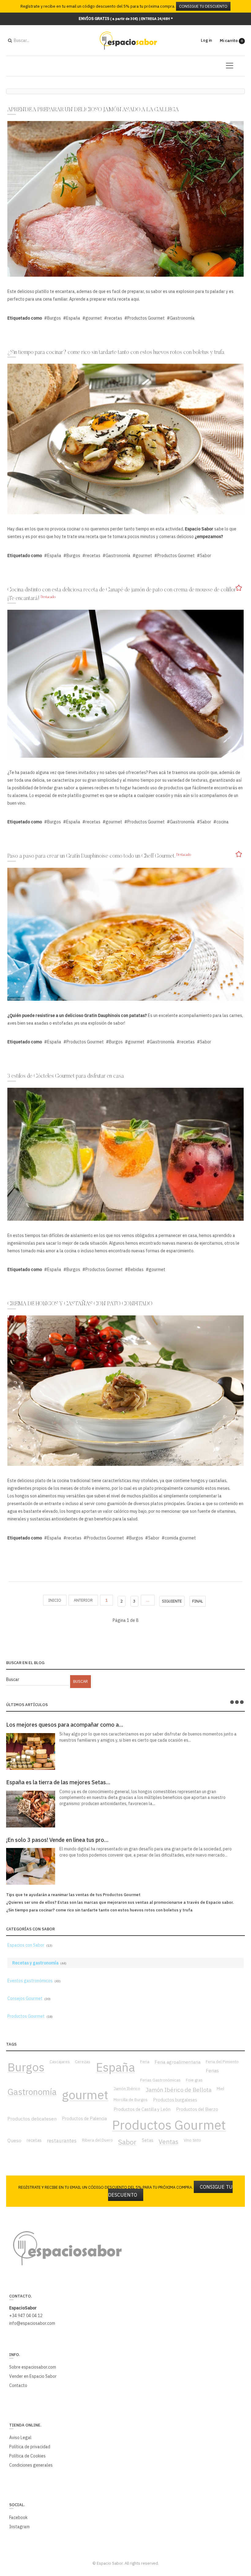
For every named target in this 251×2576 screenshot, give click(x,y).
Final (198, 1601)
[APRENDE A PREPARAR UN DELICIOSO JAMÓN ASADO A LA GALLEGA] (125, 199)
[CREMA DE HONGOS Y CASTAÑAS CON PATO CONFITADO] (125, 1390)
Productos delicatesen (32, 2119)
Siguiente (172, 1601)
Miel (220, 2088)
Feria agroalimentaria (178, 2062)
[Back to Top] (236, 2526)
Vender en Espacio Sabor (33, 2376)
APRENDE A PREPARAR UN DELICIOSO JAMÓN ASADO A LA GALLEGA (93, 110)
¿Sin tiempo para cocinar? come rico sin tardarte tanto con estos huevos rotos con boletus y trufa (116, 353)
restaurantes (62, 2141)
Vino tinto (192, 2140)
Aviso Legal (20, 2438)
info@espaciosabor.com (32, 2323)
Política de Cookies (27, 2456)
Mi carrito (231, 41)
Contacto (18, 2385)
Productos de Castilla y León (142, 2109)
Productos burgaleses (175, 2100)
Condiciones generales (31, 2465)
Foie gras (194, 2080)
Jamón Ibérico (127, 2088)
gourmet (94, 318)
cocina (223, 822)
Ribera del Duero (97, 2140)
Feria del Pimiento (222, 2062)
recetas (115, 318)
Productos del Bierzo (197, 2109)
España (73, 318)
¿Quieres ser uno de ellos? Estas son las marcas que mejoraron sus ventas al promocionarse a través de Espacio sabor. (120, 1902)
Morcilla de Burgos (131, 2100)
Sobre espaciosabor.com (33, 2367)
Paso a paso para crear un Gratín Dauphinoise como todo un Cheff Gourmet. (92, 856)
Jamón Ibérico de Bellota (179, 2090)
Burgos (54, 318)
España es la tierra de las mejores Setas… (58, 1782)
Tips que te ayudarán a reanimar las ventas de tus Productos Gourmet (73, 1895)
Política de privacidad (30, 2447)
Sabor (206, 556)
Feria (145, 2062)
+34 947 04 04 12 (26, 2316)
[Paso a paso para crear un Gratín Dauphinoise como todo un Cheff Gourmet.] (125, 934)
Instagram (19, 2527)
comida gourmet (180, 1538)
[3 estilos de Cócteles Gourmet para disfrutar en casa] (125, 1154)
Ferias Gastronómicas (160, 2080)
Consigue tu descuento (203, 6)
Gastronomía (182, 318)
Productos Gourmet (146, 318)
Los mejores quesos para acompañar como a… (65, 1725)
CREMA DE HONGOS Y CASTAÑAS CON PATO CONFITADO (80, 1304)
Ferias (212, 2070)
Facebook (18, 2517)
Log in (206, 40)
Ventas (169, 2142)
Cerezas (83, 2062)
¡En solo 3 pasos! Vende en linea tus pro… (57, 1840)
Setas (148, 2140)
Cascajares (60, 2062)
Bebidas (136, 1269)
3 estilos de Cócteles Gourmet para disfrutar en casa (66, 1076)
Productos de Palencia (84, 2118)
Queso (14, 2140)
